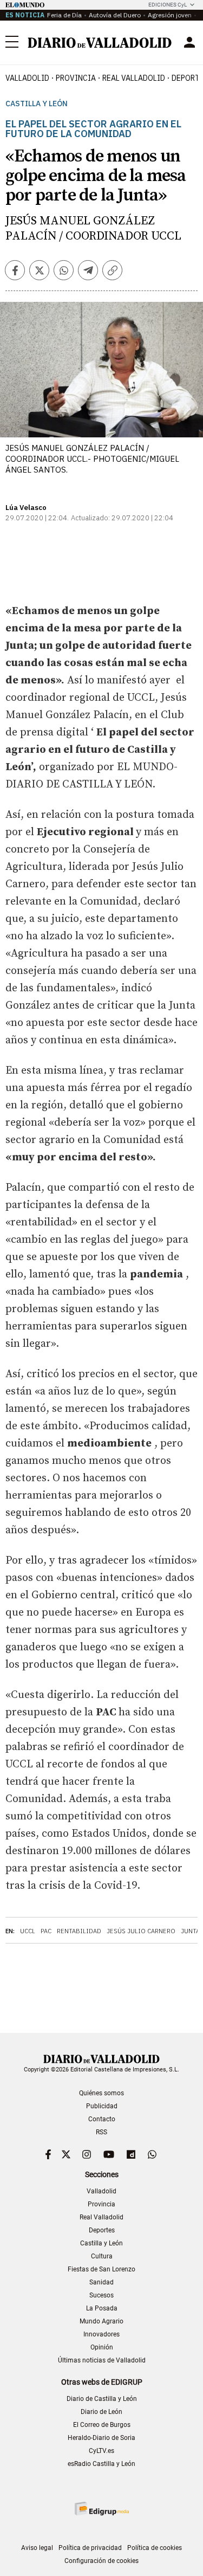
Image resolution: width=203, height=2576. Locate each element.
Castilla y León (37, 104)
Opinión (102, 2347)
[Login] (189, 42)
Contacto (102, 2119)
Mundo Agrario (101, 2321)
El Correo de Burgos (102, 2425)
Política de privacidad (90, 2548)
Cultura (102, 2256)
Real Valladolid (134, 78)
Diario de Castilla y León (102, 2399)
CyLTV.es (101, 2451)
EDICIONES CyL (168, 5)
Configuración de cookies (101, 2561)
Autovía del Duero (115, 15)
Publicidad (102, 2106)
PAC (46, 1931)
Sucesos (101, 2295)
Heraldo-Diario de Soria (101, 2438)
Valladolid (27, 78)
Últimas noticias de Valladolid (102, 2360)
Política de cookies (155, 2548)
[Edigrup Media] (102, 2509)
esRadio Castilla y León (101, 2464)
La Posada (102, 2308)
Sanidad (101, 2282)
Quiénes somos (101, 2093)
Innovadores (101, 2334)
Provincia (76, 78)
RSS (101, 2132)
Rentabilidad (79, 1931)
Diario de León (101, 2412)
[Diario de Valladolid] (100, 43)
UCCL (28, 1931)
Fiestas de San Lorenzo (101, 2269)
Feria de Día (64, 15)
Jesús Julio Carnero (141, 1931)
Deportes (102, 2230)
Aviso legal (37, 2548)
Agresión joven (170, 15)
